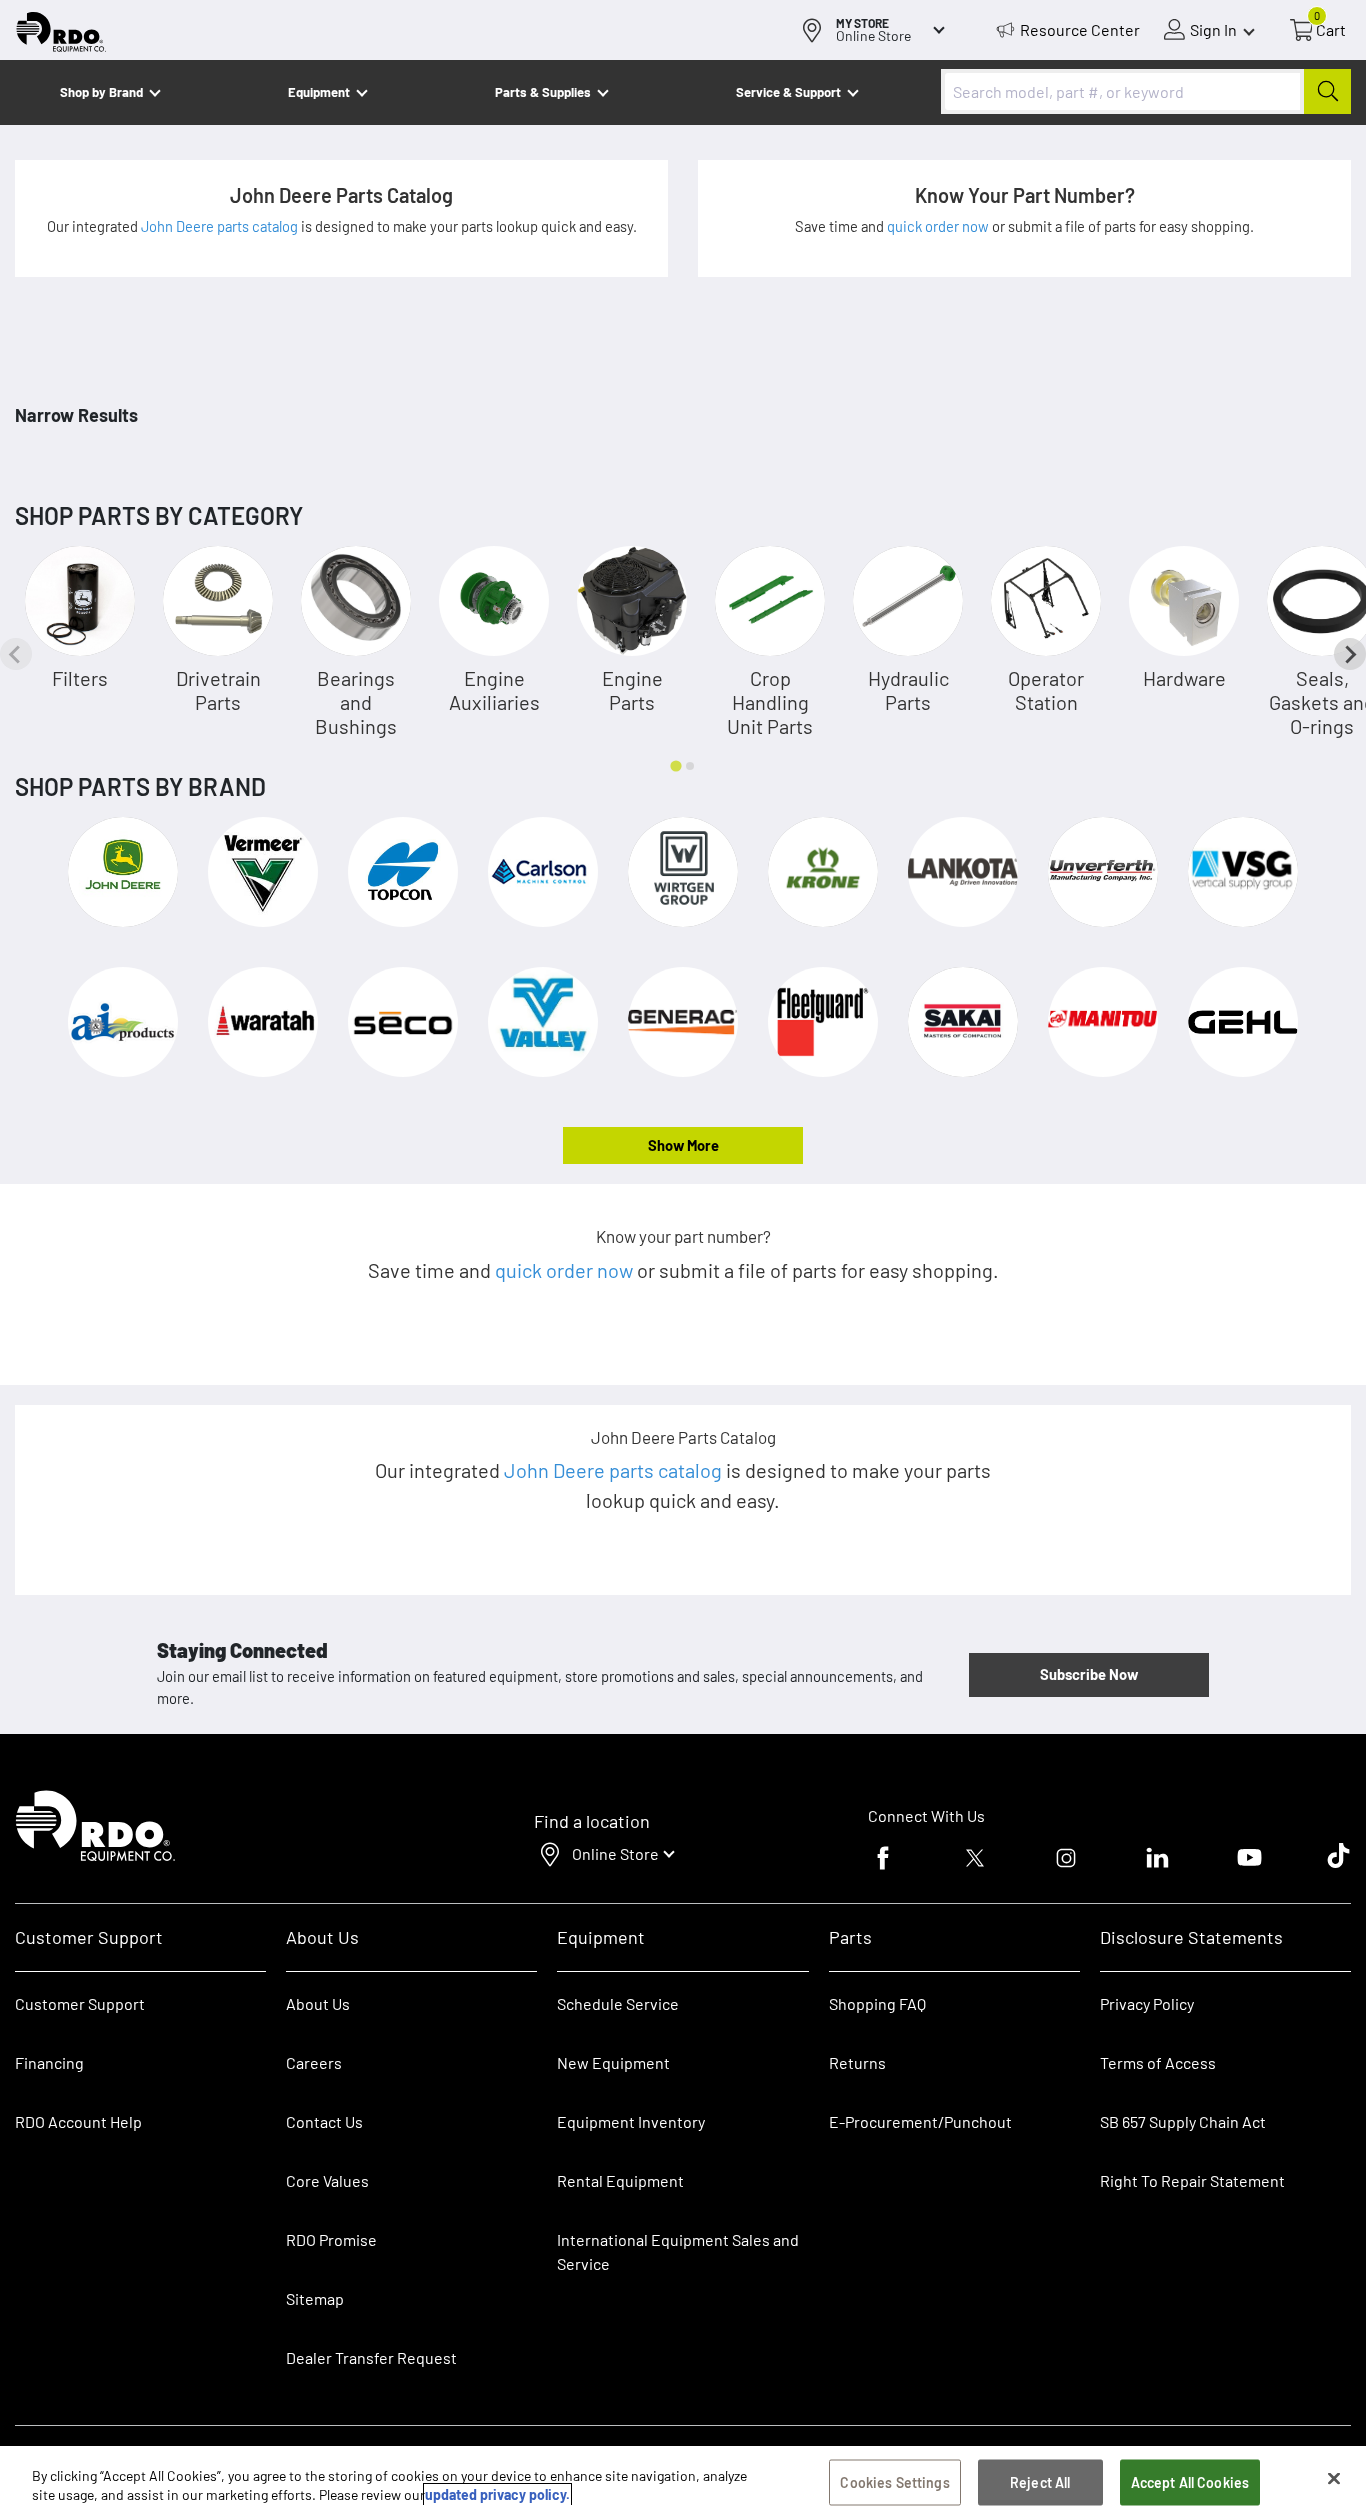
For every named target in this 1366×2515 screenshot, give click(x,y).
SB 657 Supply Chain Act (1183, 2121)
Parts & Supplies (543, 92)
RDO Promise (331, 2239)
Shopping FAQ (877, 2003)
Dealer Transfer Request (371, 2357)
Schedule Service (618, 2003)
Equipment (319, 92)
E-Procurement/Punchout (920, 2121)
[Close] (1334, 2479)
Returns (857, 2062)
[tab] (675, 765)
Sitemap (315, 2298)
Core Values (327, 2180)
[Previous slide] (16, 654)
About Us (318, 2003)
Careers (314, 2062)
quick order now (939, 226)
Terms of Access (1158, 2062)
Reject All (1040, 2482)
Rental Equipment (622, 2180)
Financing (49, 2062)
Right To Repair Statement (1192, 2180)
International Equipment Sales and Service (678, 2251)
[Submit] (1327, 91)
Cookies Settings (894, 2482)
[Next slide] (1350, 654)
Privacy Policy (1147, 2003)
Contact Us (324, 2121)
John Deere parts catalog (221, 226)
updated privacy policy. (497, 2494)
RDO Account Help (78, 2121)
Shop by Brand (101, 92)
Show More (683, 1145)
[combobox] (1146, 91)
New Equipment (613, 2062)
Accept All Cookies (1190, 2482)
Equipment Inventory (631, 2121)
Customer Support (80, 2003)
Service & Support (788, 92)
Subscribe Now (1089, 1674)
